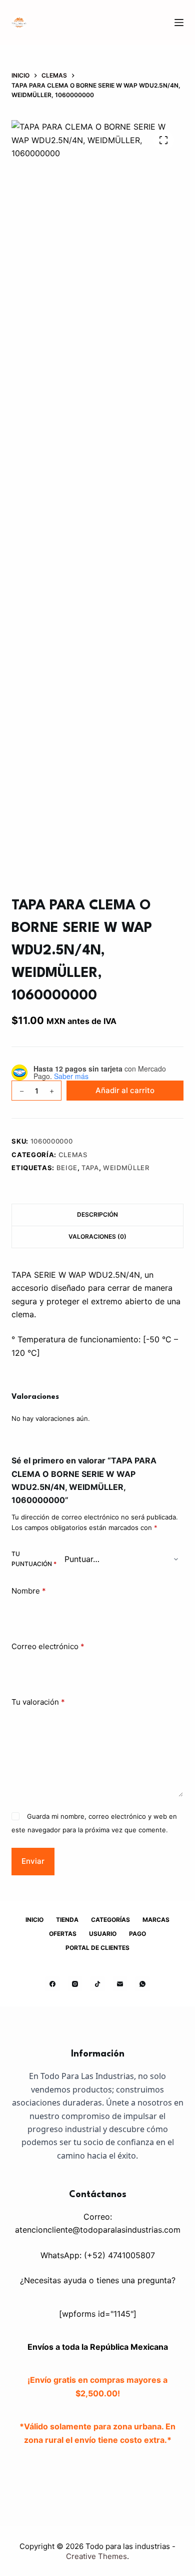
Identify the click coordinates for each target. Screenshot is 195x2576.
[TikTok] (97, 1984)
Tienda (67, 1920)
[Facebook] (52, 1984)
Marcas (156, 1920)
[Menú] (179, 23)
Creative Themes (96, 2556)
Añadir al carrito (125, 1090)
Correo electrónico (48, 1646)
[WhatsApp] (142, 1984)
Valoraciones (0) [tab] (97, 1236)
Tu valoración (38, 1702)
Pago (137, 1934)
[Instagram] (75, 1984)
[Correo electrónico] (120, 1984)
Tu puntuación (34, 1559)
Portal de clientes (97, 1948)
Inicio (34, 1920)
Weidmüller (126, 1168)
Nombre (29, 1591)
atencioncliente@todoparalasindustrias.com (98, 2230)
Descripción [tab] (97, 1214)
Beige (67, 1168)
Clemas (73, 1155)
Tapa (90, 1168)
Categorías (110, 1920)
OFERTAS (63, 1934)
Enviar (33, 1861)
